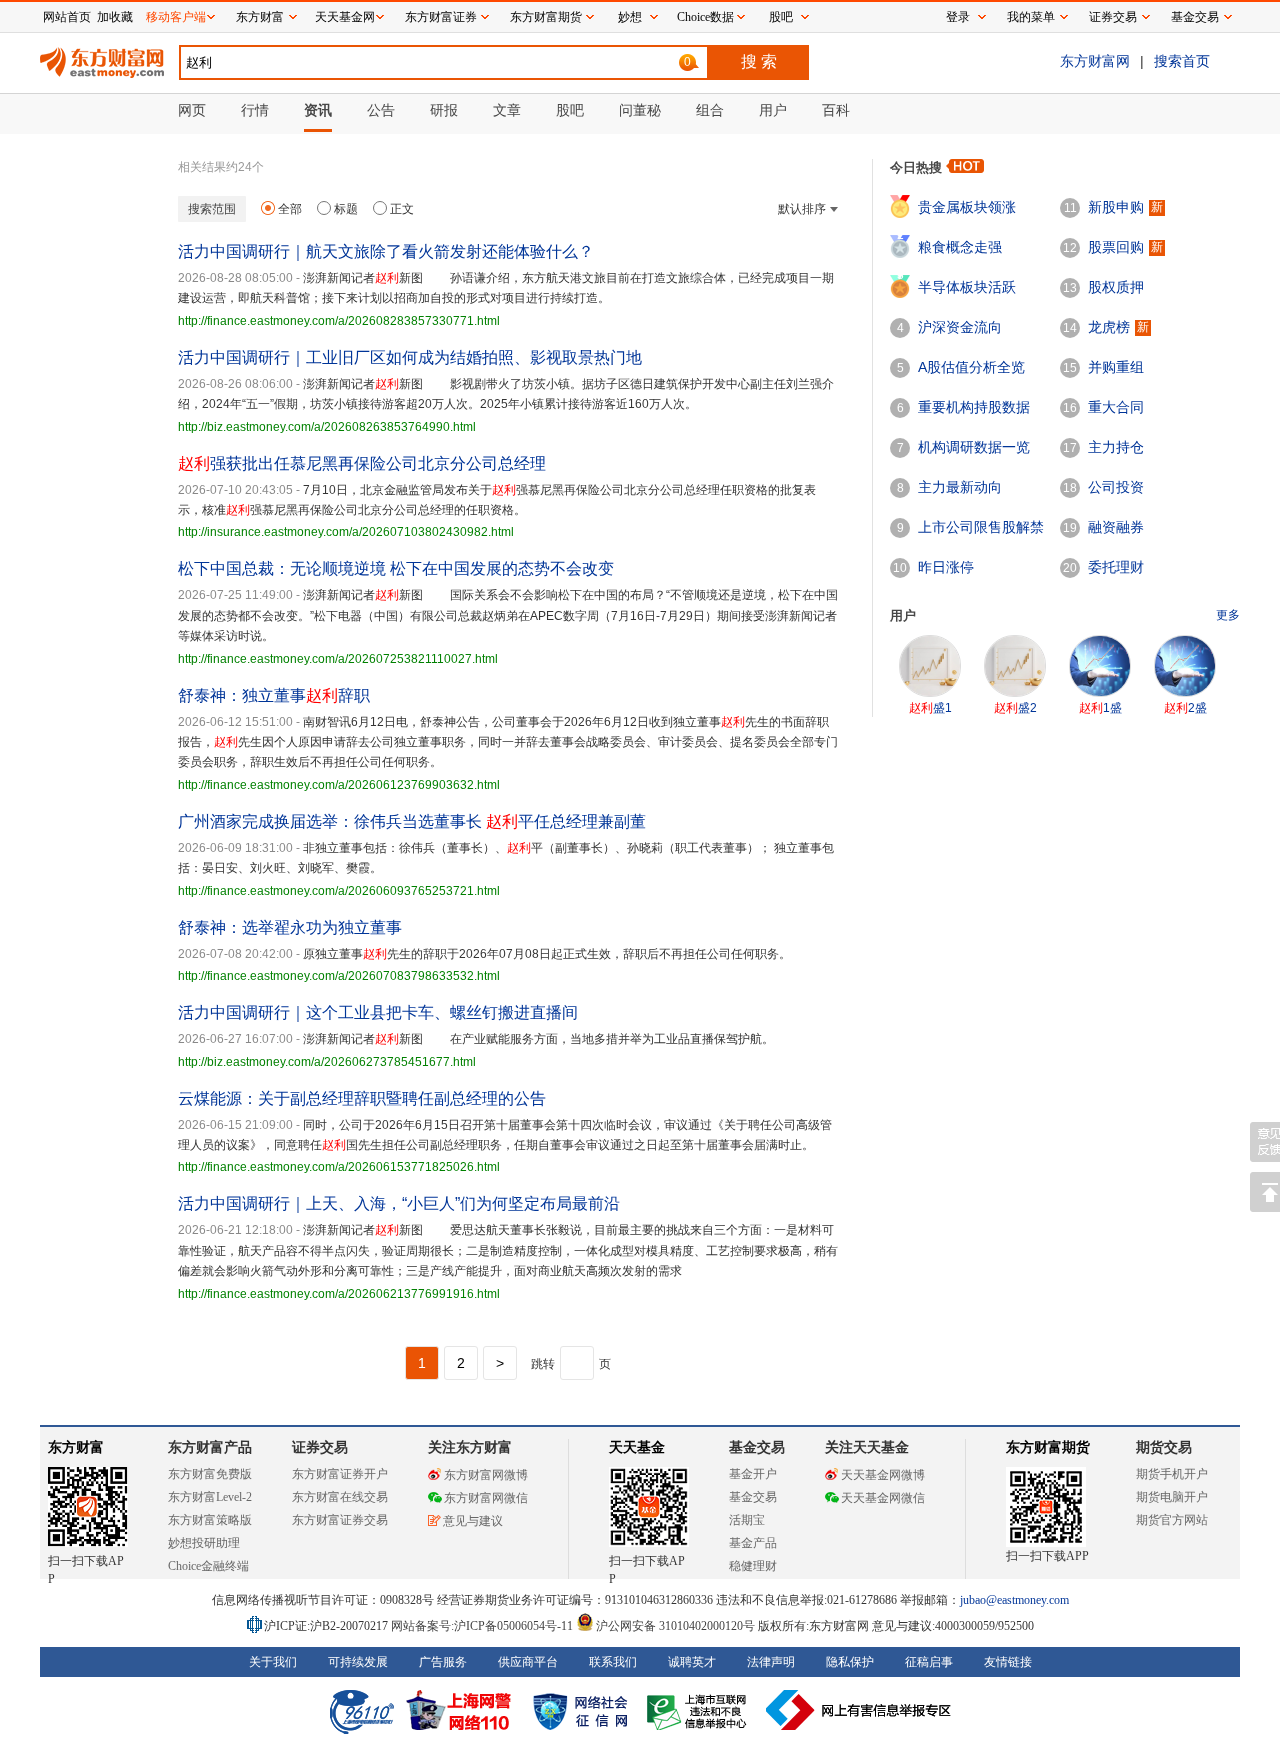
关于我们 (273, 1662)
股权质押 (1116, 287)
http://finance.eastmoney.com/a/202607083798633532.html (339, 976)
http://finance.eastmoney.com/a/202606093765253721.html (339, 891)
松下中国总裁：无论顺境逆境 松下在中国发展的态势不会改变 (396, 568)
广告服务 (443, 1662)
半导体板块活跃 (967, 287)
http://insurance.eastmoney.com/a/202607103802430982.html (346, 532)
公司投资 (1116, 487)
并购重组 (1116, 367)
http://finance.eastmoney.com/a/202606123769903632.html (339, 785)
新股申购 (1116, 207)
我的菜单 (1031, 17)
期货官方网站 (1172, 1520)
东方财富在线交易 (340, 1497)
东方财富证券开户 (340, 1474)
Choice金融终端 (208, 1566)
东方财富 (76, 1447)
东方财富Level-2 (210, 1497)
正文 (402, 209)
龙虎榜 (1109, 327)
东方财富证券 (441, 17)
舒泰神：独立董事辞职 (274, 695)
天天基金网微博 (883, 1475)
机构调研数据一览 (974, 447)
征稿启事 (929, 1662)
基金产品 (753, 1543)
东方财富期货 (1048, 1447)
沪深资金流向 (960, 327)
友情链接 (1008, 1662)
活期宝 (747, 1520)
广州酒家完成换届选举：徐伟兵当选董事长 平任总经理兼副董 (412, 821)
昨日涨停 (946, 567)
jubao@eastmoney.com (1014, 1600)
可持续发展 (358, 1662)
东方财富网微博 (486, 1475)
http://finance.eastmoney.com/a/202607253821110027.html (338, 659)
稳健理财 (753, 1566)
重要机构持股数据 (974, 407)
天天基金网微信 (883, 1498)
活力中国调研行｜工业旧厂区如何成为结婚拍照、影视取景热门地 (410, 357)
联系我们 (613, 1662)
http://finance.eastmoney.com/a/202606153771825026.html (339, 1167)
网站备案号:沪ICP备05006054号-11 (483, 1626)
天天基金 (637, 1447)
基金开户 (753, 1474)
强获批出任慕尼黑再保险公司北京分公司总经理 (362, 463)
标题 (346, 209)
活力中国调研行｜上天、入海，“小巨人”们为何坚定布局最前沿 (399, 1203)
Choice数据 (705, 17)
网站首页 (67, 17)
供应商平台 (528, 1662)
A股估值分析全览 (971, 367)
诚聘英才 (692, 1662)
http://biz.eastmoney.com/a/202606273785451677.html (327, 1062)
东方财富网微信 (486, 1498)
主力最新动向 (960, 487)
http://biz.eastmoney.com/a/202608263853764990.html (327, 427)
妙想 (630, 17)
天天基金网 (345, 17)
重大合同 (1116, 407)
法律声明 (771, 1662)
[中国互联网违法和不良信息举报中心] (859, 1710)
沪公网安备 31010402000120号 (675, 1626)
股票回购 (1116, 247)
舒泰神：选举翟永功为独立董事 (290, 927)
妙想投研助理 (204, 1543)
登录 (958, 17)
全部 (290, 209)
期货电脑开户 (1172, 1497)
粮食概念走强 (960, 247)
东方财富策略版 (210, 1520)
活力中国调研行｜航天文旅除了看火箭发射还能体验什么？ (386, 251)
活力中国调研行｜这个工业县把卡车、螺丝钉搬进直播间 (378, 1012)
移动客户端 (176, 17)
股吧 (781, 17)
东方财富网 (1095, 61)
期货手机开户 (1172, 1474)
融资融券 (1116, 527)
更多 (1228, 615)
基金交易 (753, 1497)
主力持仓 (1116, 447)
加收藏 (115, 17)
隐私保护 (850, 1662)
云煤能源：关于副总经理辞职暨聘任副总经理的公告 (362, 1098)
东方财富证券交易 (340, 1520)
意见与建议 (473, 1521)
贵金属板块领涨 (967, 207)
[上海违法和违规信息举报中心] (700, 1710)
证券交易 (1113, 17)
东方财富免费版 (210, 1474)
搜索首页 (1182, 61)
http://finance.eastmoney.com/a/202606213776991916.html (339, 1294)
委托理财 (1116, 567)
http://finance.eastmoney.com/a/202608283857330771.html (339, 321)
